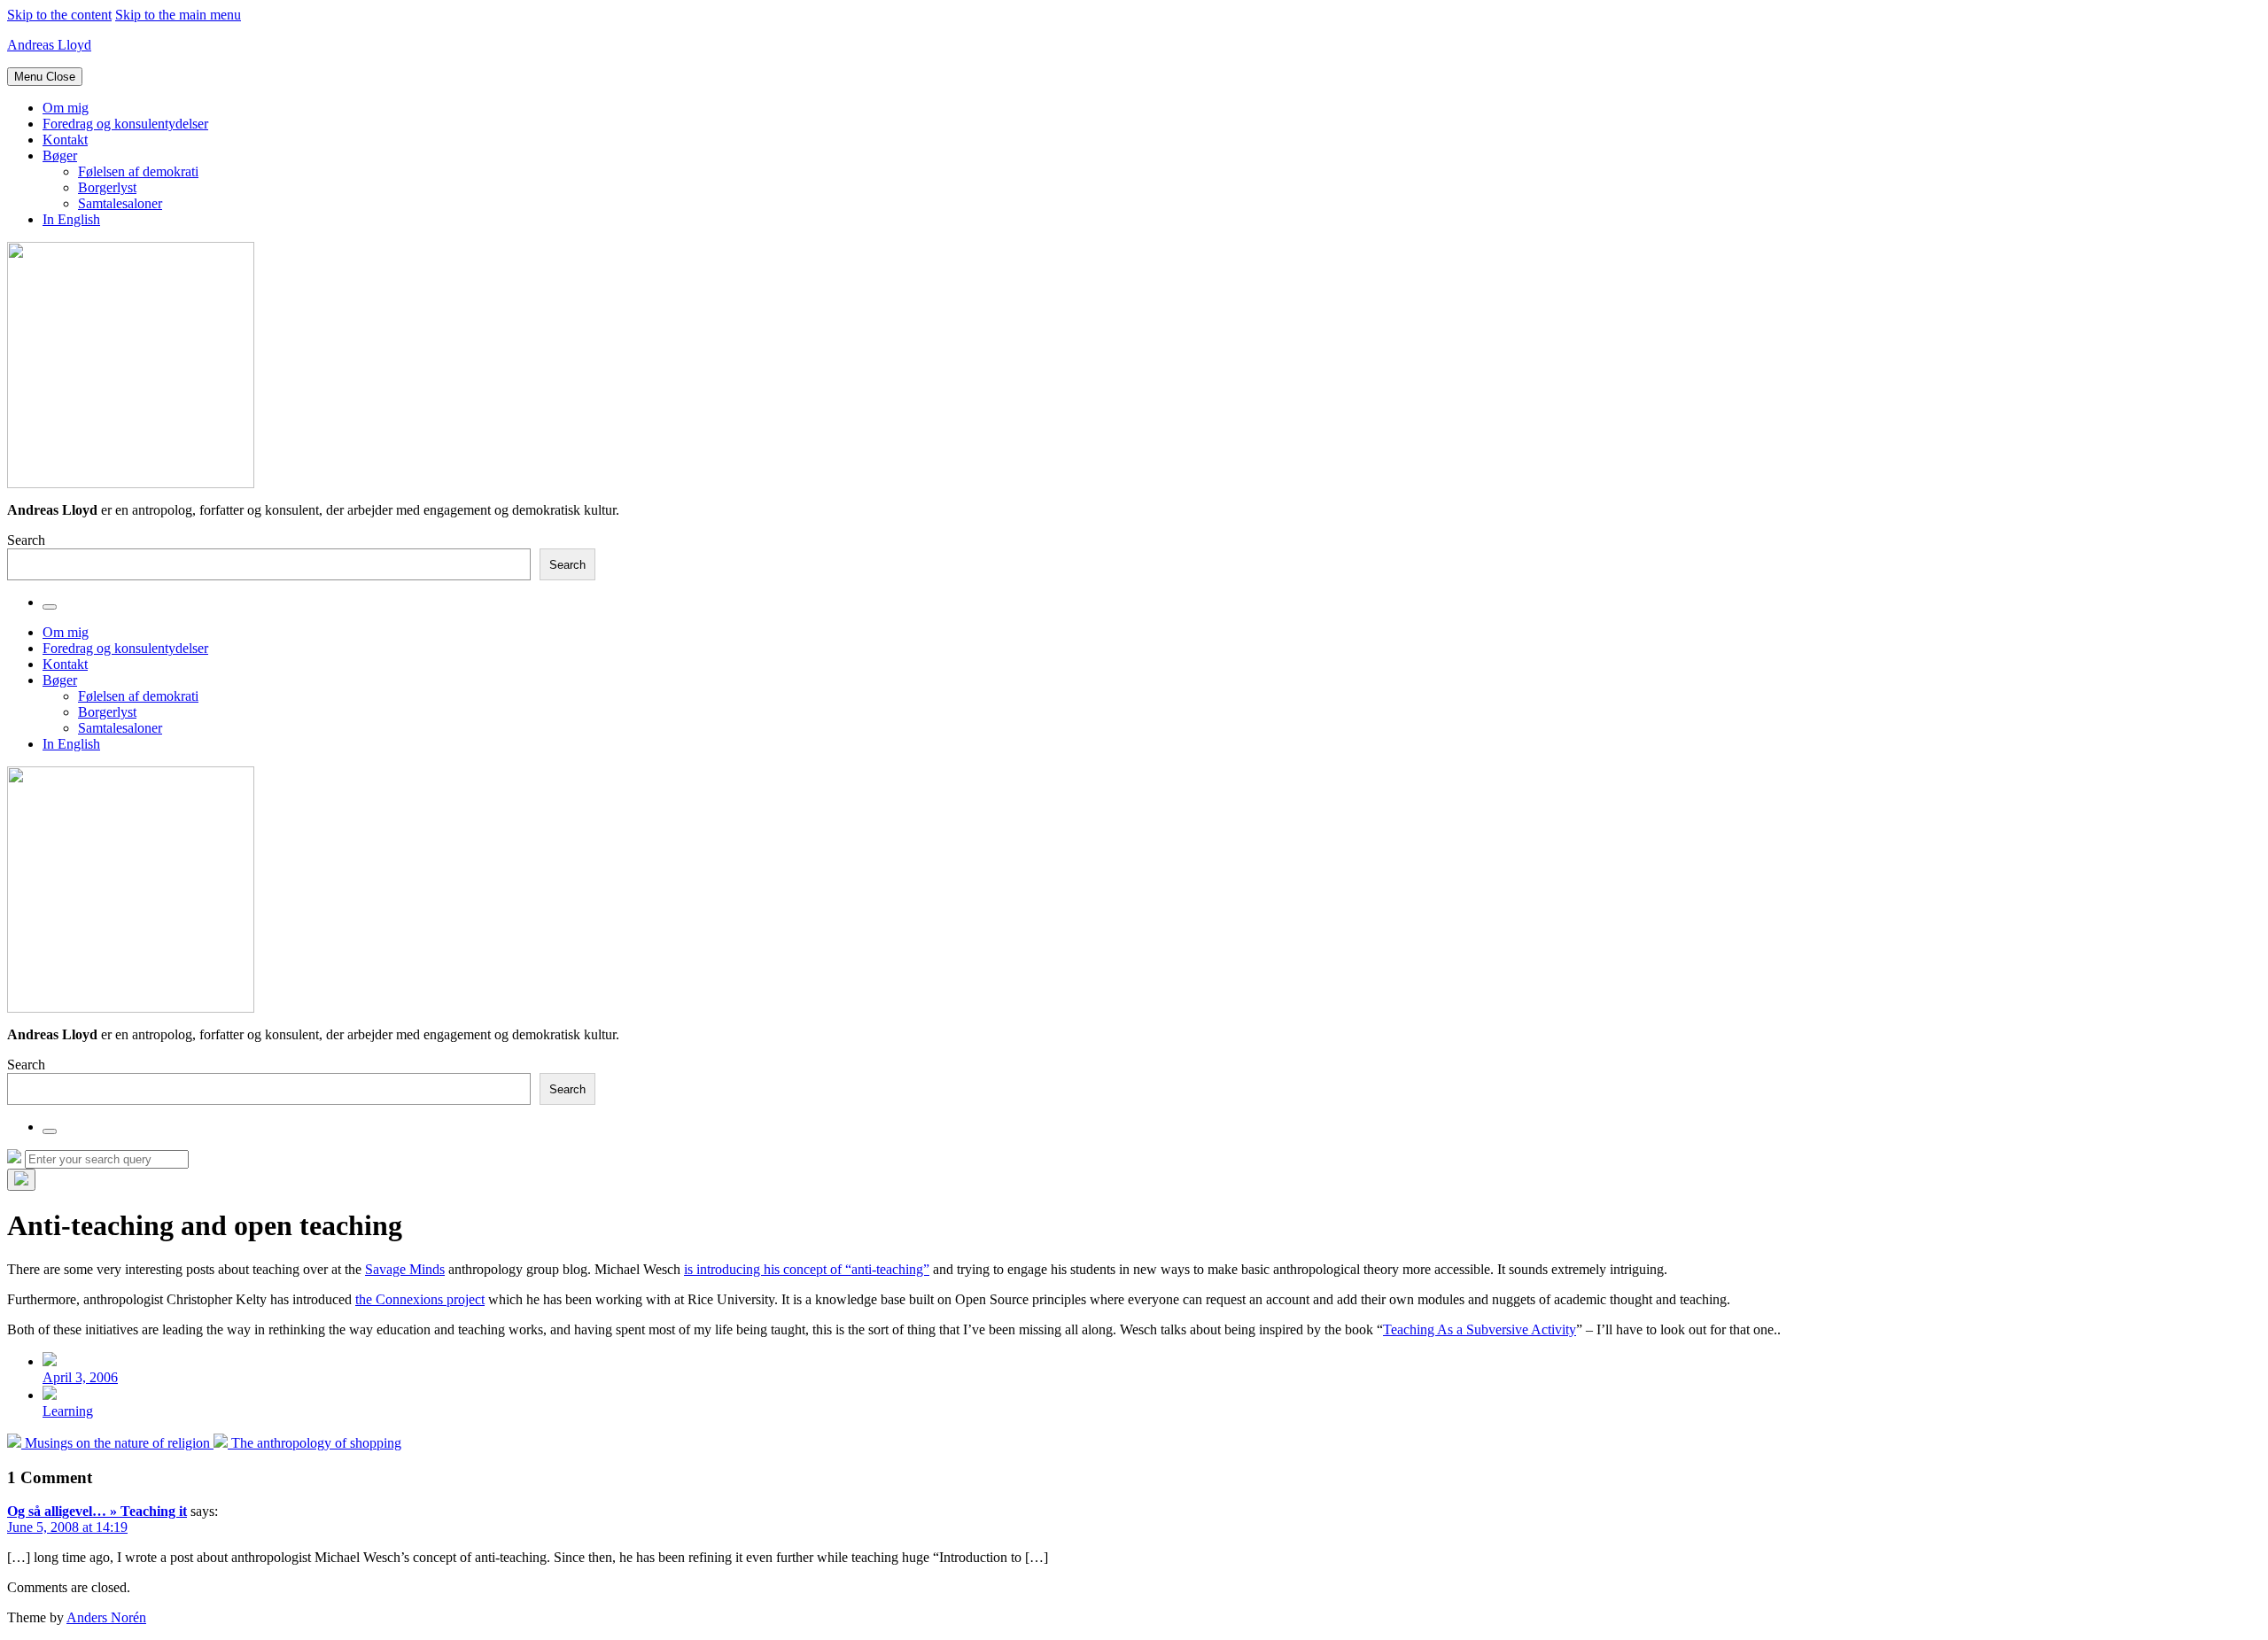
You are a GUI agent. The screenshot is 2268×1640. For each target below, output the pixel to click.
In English (71, 219)
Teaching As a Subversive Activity (1480, 1329)
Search (26, 540)
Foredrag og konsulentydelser (125, 124)
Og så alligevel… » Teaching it (97, 1511)
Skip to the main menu (178, 15)
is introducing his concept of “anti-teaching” (807, 1269)
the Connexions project (420, 1299)
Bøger (60, 155)
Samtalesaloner (120, 203)
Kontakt (65, 140)
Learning (68, 1411)
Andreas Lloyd (49, 45)
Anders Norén (106, 1617)
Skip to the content (59, 15)
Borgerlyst (107, 187)
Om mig (66, 108)
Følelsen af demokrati (138, 171)
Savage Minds (405, 1269)
